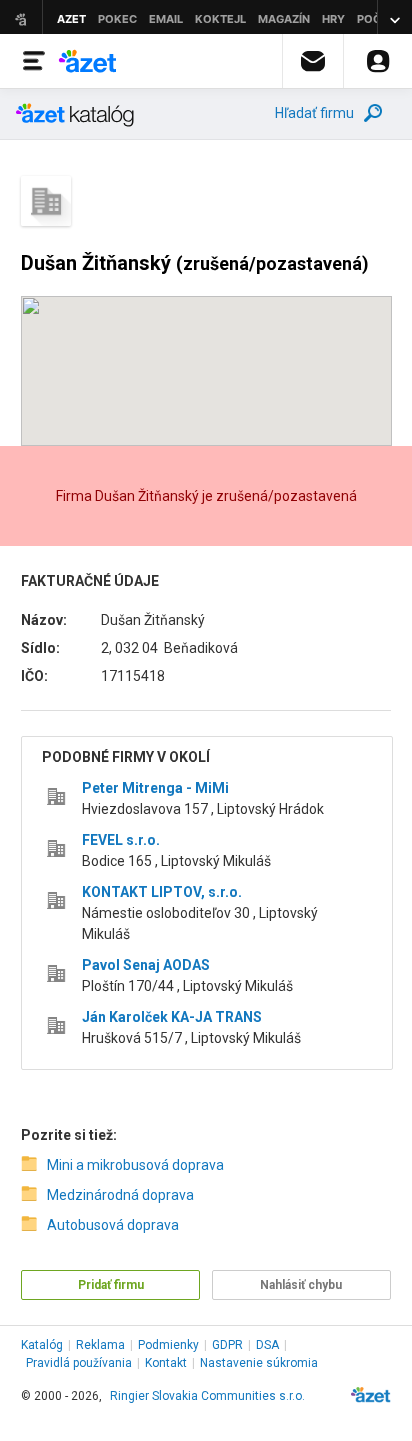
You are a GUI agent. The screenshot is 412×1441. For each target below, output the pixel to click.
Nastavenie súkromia (259, 1363)
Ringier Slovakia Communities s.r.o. (207, 1396)
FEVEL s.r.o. (121, 840)
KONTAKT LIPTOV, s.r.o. (162, 892)
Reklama (100, 1345)
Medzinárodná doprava (120, 1195)
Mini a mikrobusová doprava (135, 1165)
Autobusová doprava (113, 1225)
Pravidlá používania (79, 1363)
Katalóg (42, 1345)
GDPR (227, 1345)
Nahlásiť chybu (301, 1285)
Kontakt (166, 1363)
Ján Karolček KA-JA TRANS (172, 1017)
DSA (267, 1345)
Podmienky (168, 1345)
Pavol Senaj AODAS (146, 965)
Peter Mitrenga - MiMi (155, 788)
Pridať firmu (111, 1285)
